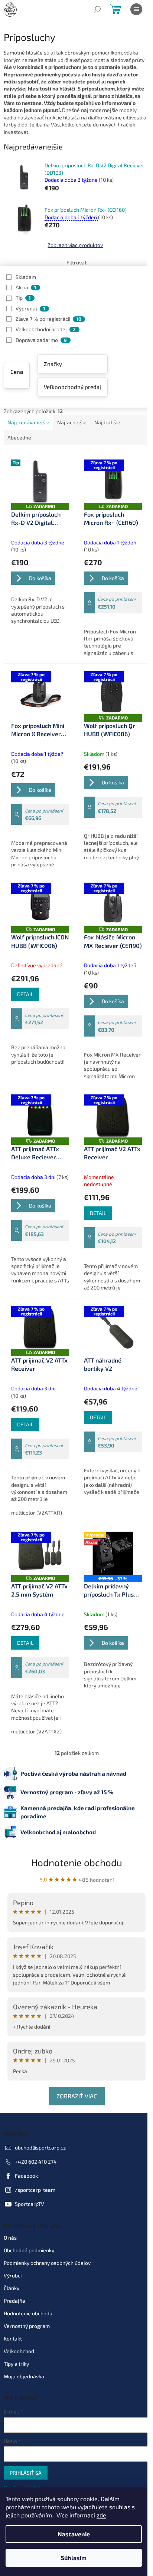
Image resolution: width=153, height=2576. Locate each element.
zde (101, 2515)
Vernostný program (27, 2326)
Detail (25, 994)
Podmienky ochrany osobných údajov (47, 2263)
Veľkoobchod (19, 2351)
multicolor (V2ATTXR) (37, 1513)
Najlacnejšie (72, 422)
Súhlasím (74, 2558)
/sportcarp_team (35, 2190)
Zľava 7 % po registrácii (48, 319)
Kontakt (13, 2338)
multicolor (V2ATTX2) (36, 1731)
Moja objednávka (24, 2376)
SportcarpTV (30, 2204)
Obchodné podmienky (29, 2250)
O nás (10, 2238)
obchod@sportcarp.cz (40, 2147)
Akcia (26, 287)
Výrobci (13, 2275)
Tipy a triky (16, 2364)
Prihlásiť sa (26, 2473)
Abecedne (19, 437)
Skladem (26, 277)
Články (12, 2288)
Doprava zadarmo (41, 340)
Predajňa (14, 2301)
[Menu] (136, 9)
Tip (23, 298)
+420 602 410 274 (36, 2162)
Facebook (26, 2176)
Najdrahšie (107, 422)
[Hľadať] (97, 9)
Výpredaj (30, 308)
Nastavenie (74, 2534)
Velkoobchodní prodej (46, 329)
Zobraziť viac (77, 2096)
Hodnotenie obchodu (77, 1862)
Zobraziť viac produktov (75, 245)
